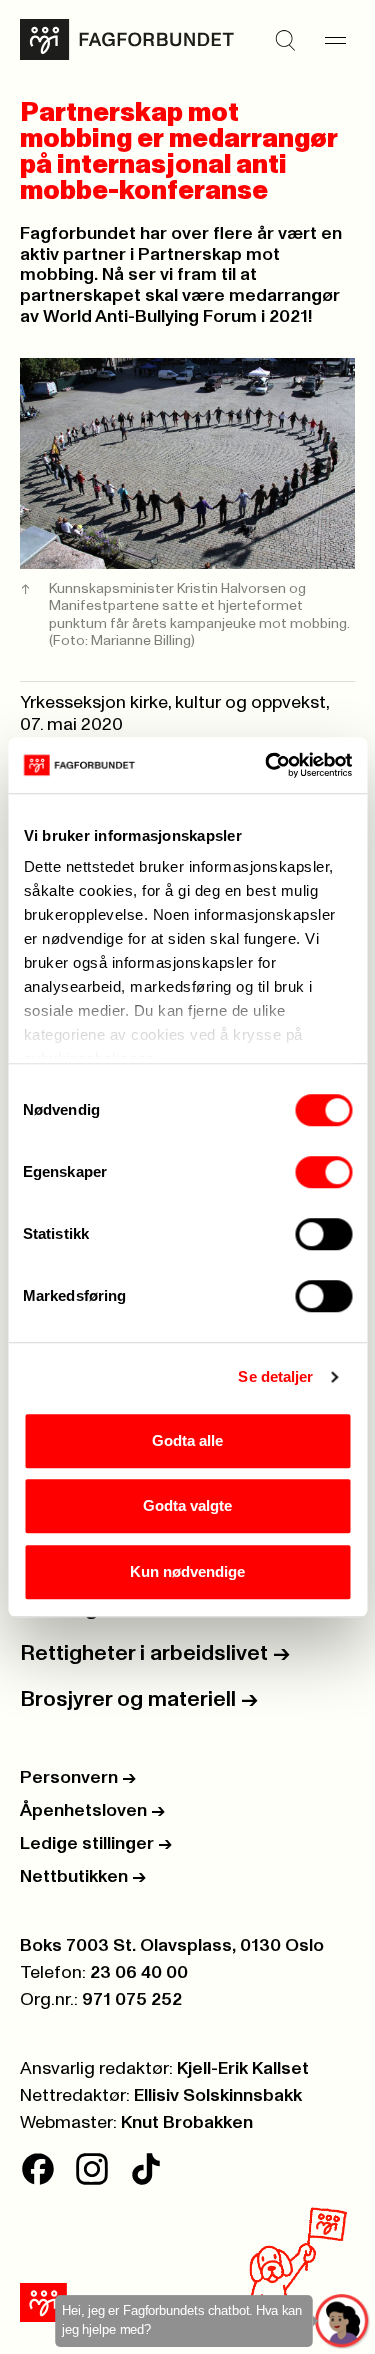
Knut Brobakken (187, 2123)
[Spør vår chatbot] (342, 2321)
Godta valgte (187, 1505)
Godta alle (187, 1440)
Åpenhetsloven (92, 1811)
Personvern (78, 1778)
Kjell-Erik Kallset (243, 2069)
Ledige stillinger (96, 1844)
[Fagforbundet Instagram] (92, 2169)
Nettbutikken (83, 1877)
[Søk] (285, 40)
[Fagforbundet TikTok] (146, 2169)
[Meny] (335, 40)
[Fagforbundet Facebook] (38, 2169)
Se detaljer (275, 1376)
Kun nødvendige (187, 1571)
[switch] (323, 1172)
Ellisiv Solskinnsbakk (218, 2096)
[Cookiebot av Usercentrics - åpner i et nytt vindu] (267, 765)
